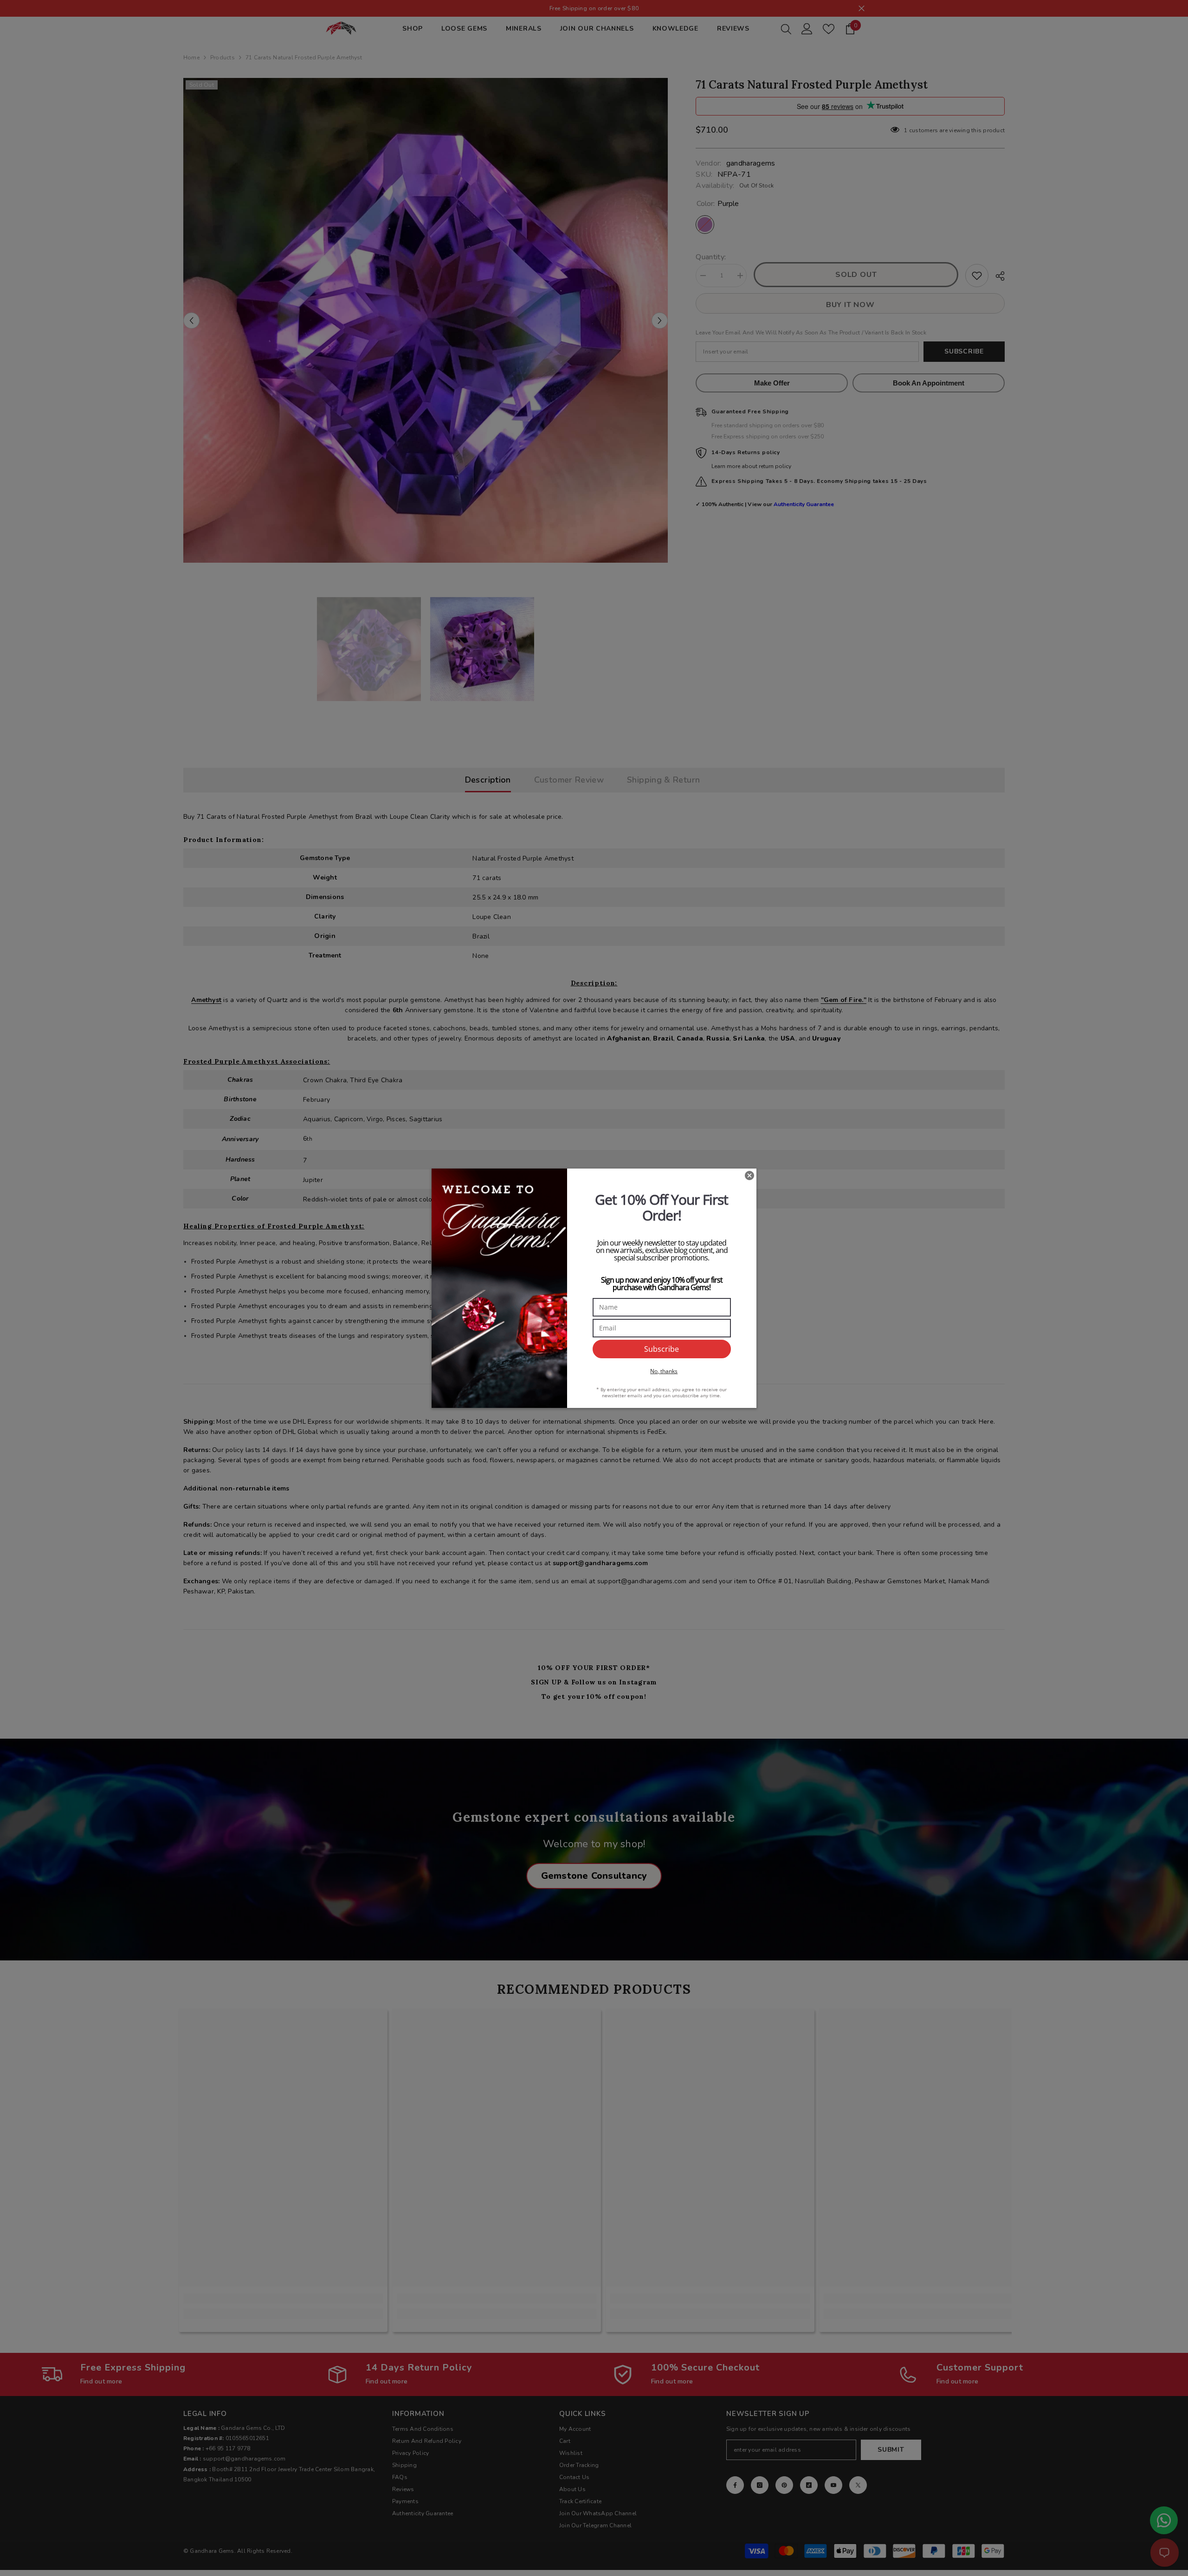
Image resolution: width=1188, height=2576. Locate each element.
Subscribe (662, 1349)
